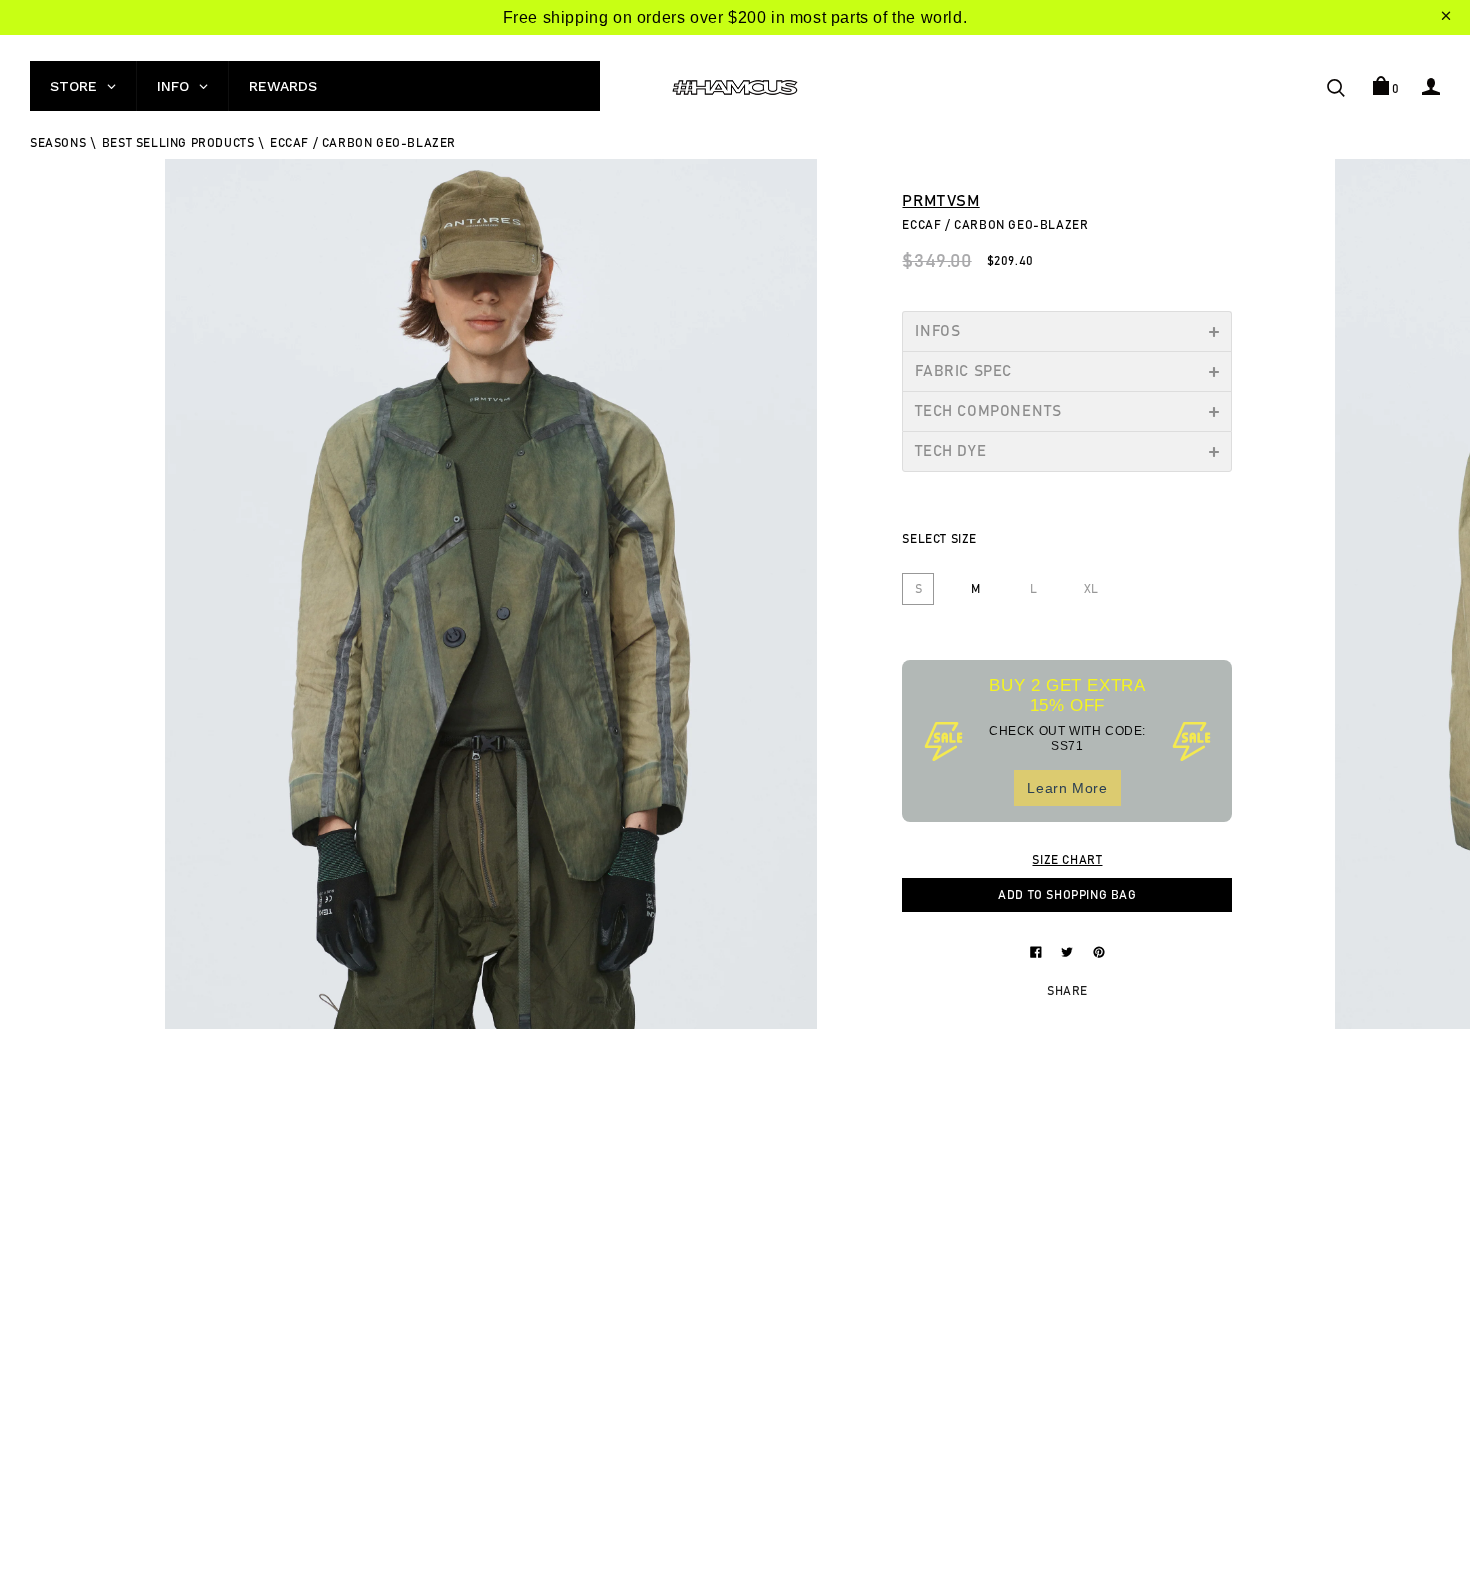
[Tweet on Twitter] (1069, 951)
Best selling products (178, 143)
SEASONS (58, 143)
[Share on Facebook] (1038, 951)
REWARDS (283, 86)
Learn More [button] (1067, 788)
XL (1091, 589)
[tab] (1067, 331)
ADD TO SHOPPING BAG (1067, 895)
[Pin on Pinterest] (1099, 951)
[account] (1431, 86)
